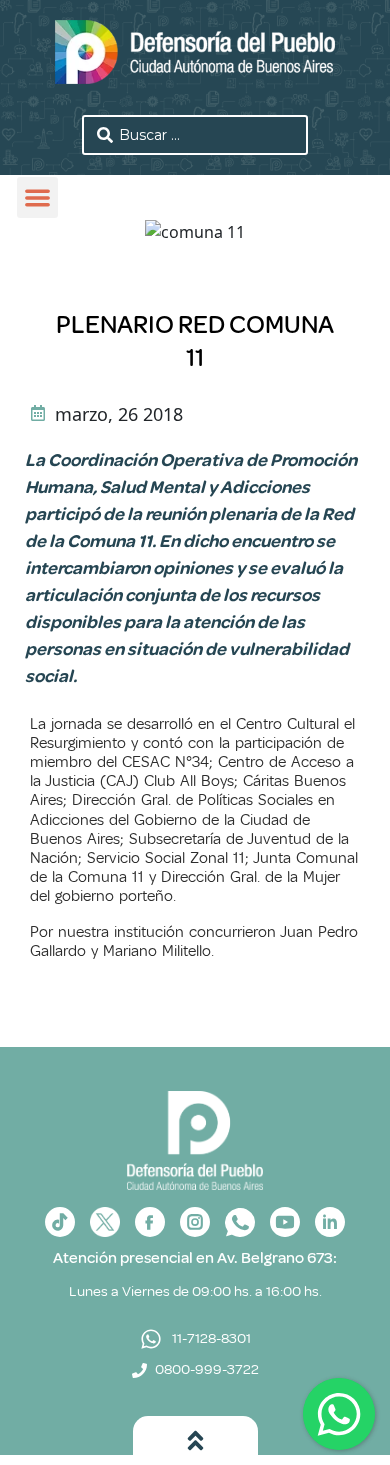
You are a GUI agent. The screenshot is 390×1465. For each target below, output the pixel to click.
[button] (37, 197)
